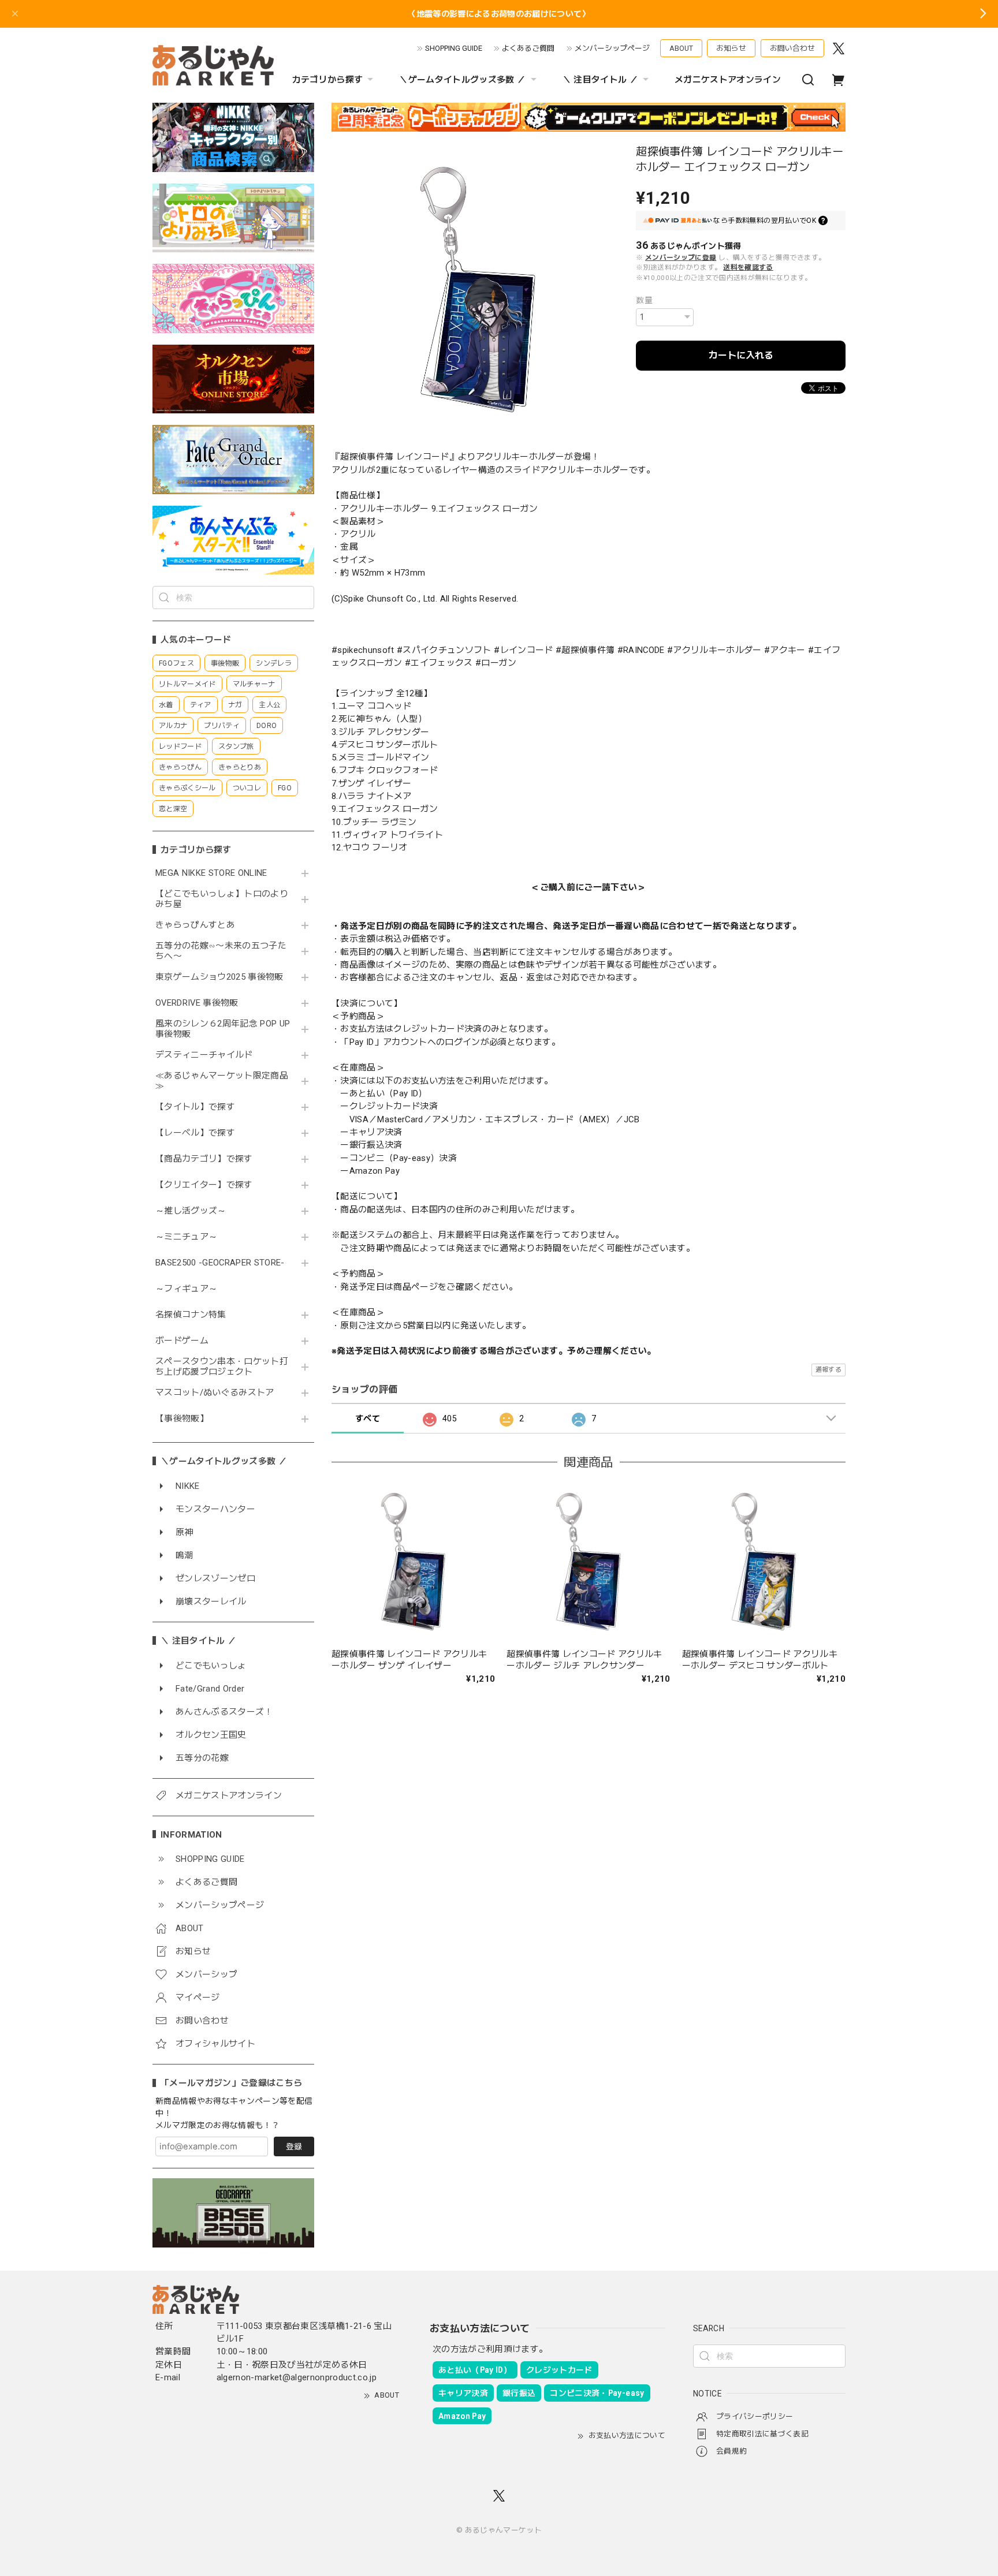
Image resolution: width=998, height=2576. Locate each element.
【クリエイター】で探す (204, 1185)
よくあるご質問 (528, 48)
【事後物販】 (182, 1419)
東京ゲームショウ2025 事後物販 (223, 977)
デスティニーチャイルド (204, 1055)
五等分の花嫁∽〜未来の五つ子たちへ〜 (221, 951)
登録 (294, 2146)
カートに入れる (741, 355)
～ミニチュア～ (186, 1237)
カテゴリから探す (328, 80)
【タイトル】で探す (195, 1107)
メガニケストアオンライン (728, 80)
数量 (644, 300)
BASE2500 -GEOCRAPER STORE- (220, 1263)
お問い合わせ (792, 48)
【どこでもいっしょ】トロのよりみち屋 (222, 899)
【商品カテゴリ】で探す (204, 1159)
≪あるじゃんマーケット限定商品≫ (222, 1081)
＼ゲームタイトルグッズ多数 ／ (462, 80)
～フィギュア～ (186, 1289)
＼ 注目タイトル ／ (600, 80)
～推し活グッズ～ (191, 1211)
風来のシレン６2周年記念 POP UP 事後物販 (223, 1029)
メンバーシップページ (612, 48)
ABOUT (681, 48)
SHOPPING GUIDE (454, 48)
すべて (368, 1418)
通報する (828, 1370)
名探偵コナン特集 (191, 1315)
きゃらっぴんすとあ (195, 925)
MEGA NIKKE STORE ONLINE (211, 873)
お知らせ (731, 48)
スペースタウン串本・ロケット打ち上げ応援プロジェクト (222, 1367)
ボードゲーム (182, 1341)
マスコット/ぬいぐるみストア (215, 1393)
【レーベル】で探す (195, 1133)
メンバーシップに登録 (681, 257)
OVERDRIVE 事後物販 (197, 1003)
